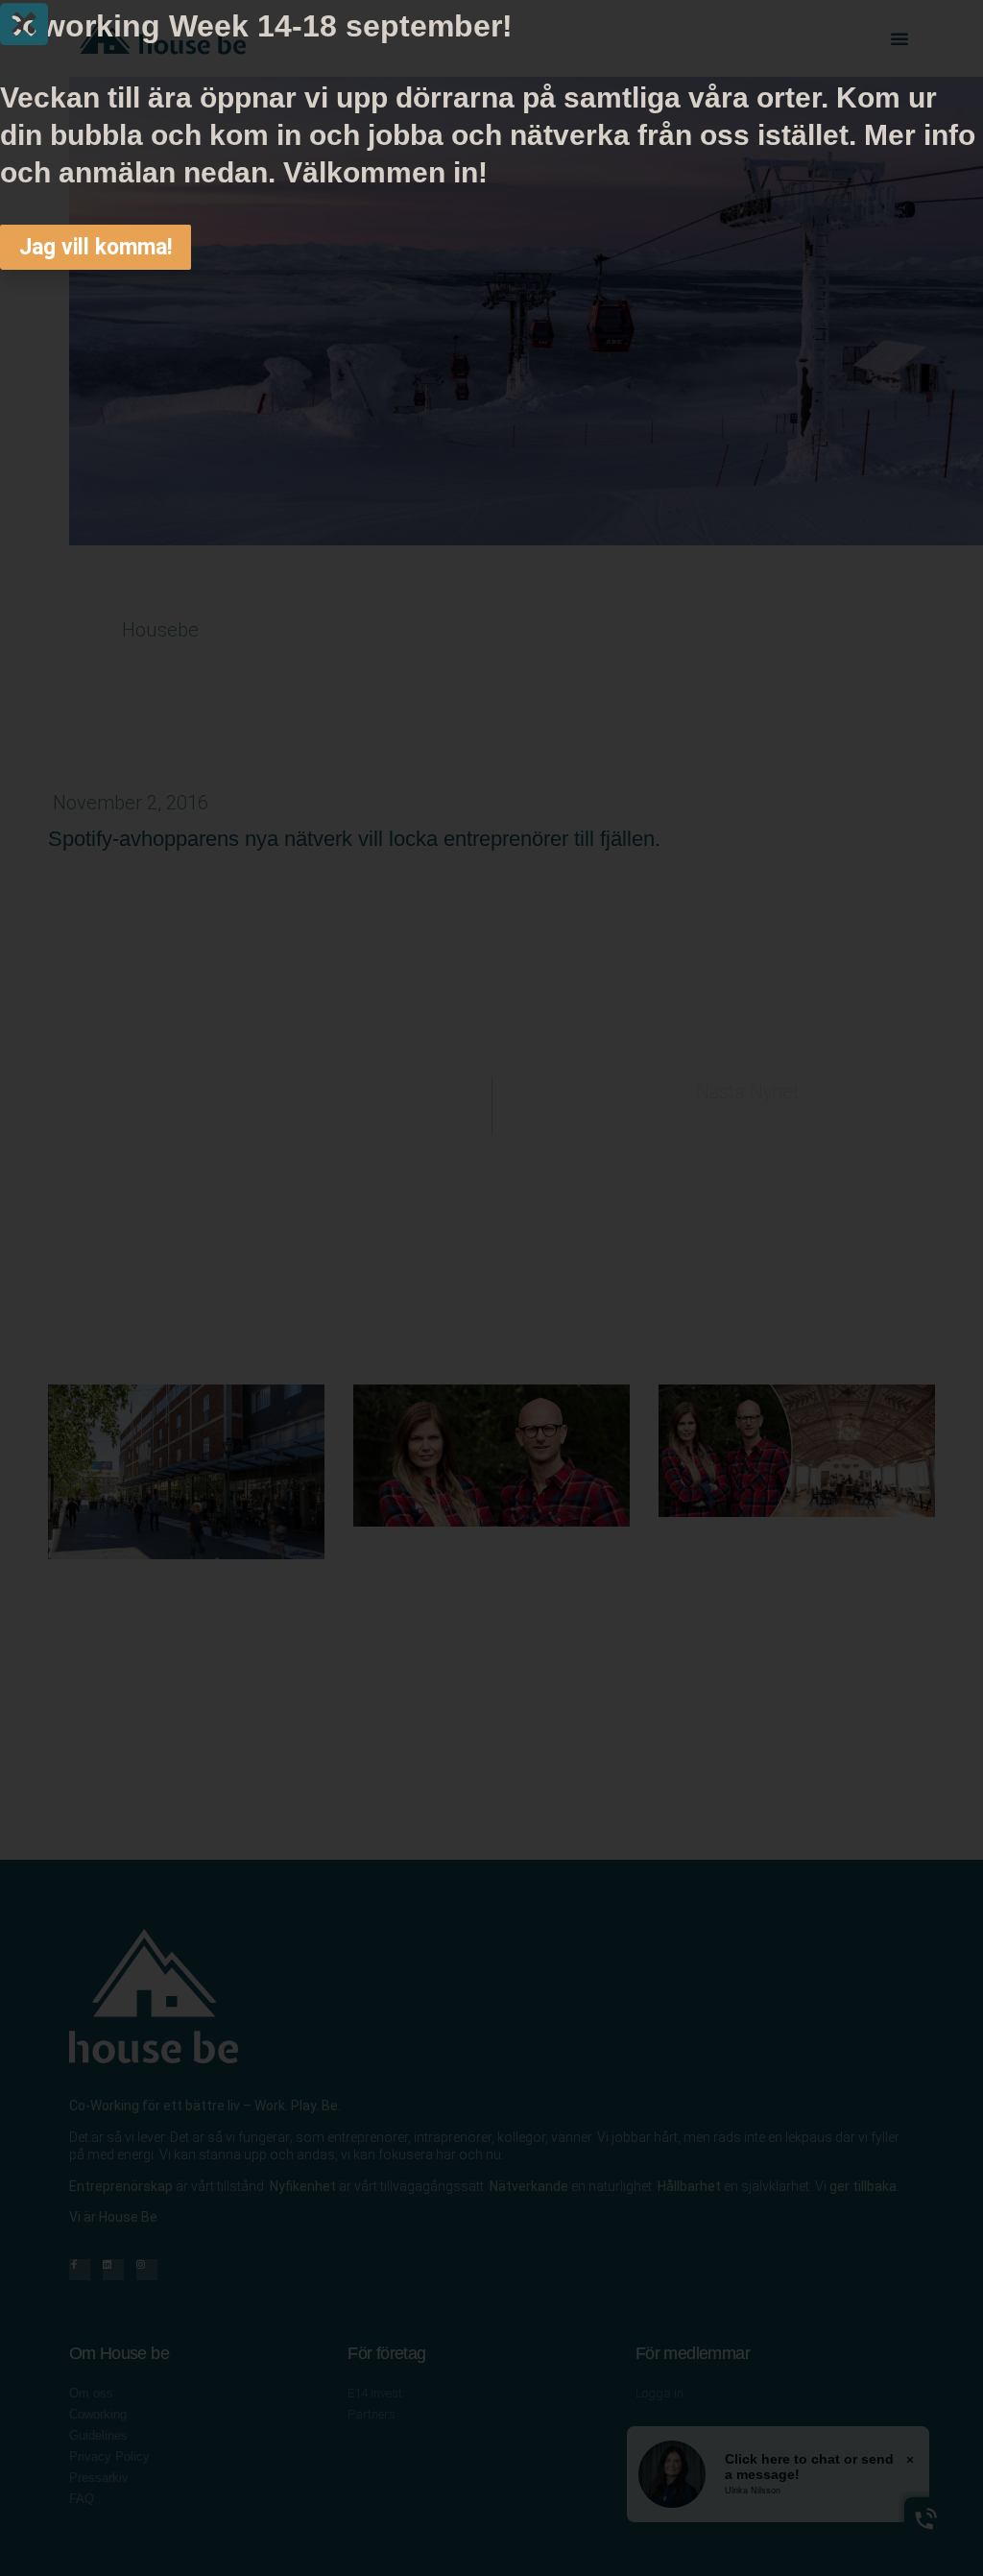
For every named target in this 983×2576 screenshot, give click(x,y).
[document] (491, 1288)
